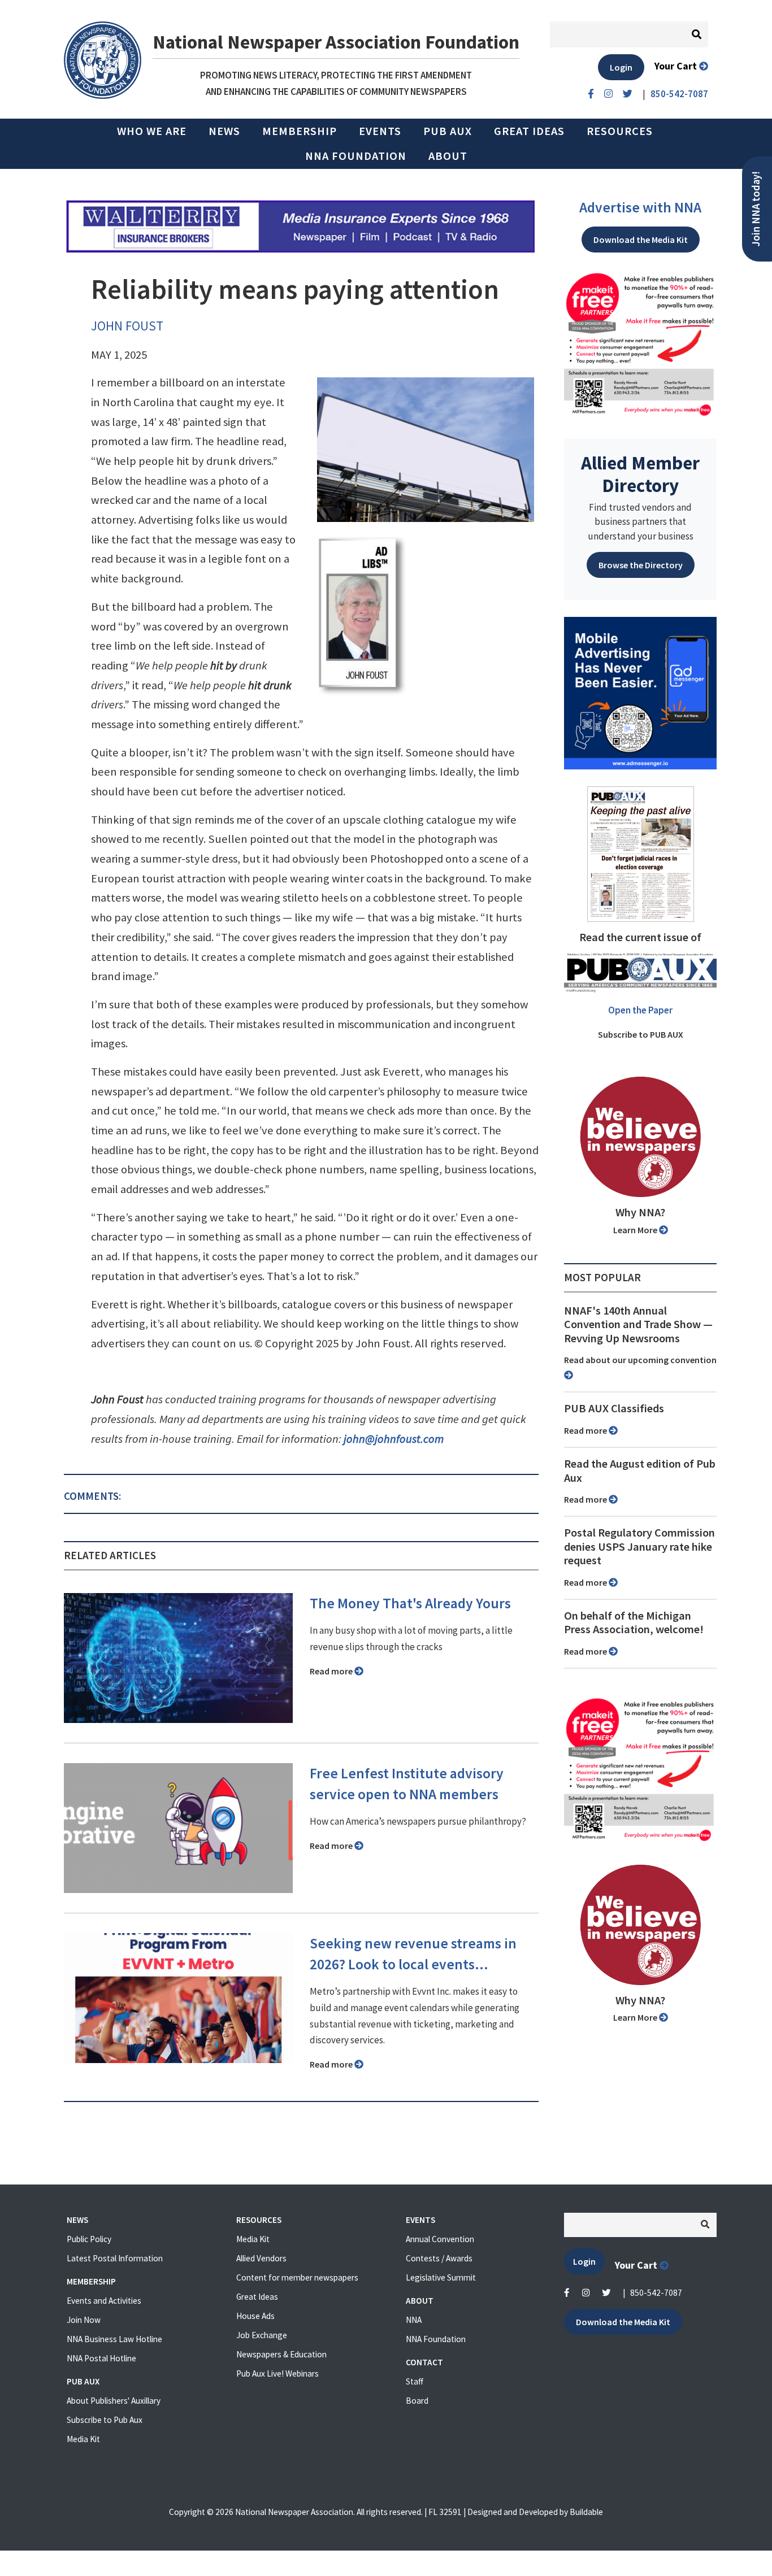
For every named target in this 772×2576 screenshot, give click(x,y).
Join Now (84, 2320)
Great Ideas (529, 131)
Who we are (152, 131)
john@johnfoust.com (394, 1439)
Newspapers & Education (281, 2354)
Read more (332, 1671)
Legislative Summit (441, 2277)
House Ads (255, 2316)
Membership (300, 131)
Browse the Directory (641, 565)
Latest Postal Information (115, 2258)
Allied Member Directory (640, 474)
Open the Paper (640, 1010)
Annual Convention (440, 2239)
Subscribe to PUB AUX (641, 1034)
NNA (414, 2320)
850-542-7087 (656, 2293)
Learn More (636, 1230)
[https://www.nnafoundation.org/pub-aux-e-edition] (641, 853)
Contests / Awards (439, 2258)
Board (417, 2401)
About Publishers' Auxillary (114, 2401)
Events (380, 131)
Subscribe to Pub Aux (105, 2420)
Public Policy (89, 2239)
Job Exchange (262, 2335)
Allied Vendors (261, 2258)
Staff (415, 2381)
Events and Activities (104, 2301)
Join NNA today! (756, 209)
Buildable (586, 2512)
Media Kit (83, 2439)
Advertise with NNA (640, 207)
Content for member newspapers (297, 2277)
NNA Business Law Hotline (114, 2339)
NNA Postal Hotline (101, 2358)
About (448, 156)
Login (621, 67)
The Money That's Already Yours (410, 1603)
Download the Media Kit (641, 240)
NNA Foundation (356, 156)
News (224, 131)
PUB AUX (448, 131)
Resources (620, 131)
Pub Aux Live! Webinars (277, 2373)
